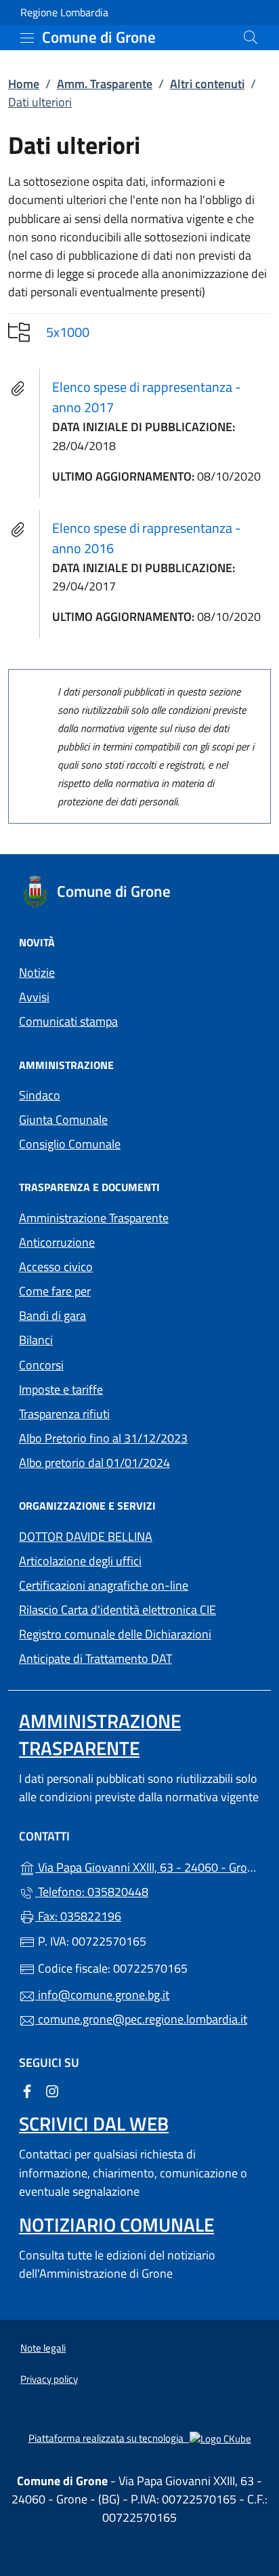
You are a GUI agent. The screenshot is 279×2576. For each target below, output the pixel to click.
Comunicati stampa (68, 1021)
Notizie (37, 972)
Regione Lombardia (64, 13)
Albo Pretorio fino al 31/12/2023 (139, 1437)
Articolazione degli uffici (80, 1561)
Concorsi (41, 1365)
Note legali (43, 2348)
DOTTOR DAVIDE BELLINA (86, 1536)
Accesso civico (56, 1267)
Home (24, 84)
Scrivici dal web (94, 2124)
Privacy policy (49, 2379)
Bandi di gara (52, 1315)
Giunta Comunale (63, 1120)
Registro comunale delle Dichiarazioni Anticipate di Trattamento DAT (115, 1646)
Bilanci (36, 1340)
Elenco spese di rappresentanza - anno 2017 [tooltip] (147, 397)
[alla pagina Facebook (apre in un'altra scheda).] (27, 2090)
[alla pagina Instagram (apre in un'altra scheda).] (52, 2090)
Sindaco (40, 1095)
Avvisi (34, 997)
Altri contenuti (207, 84)
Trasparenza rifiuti (64, 1414)
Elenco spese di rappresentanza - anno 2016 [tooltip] (147, 538)
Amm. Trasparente (105, 84)
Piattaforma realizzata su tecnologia (140, 2438)
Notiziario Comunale (116, 2225)
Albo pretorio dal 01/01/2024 (139, 1461)
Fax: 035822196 (78, 1916)
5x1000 (68, 332)
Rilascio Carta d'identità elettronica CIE (117, 1610)
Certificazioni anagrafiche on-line (104, 1585)
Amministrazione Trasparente (94, 1218)
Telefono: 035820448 (92, 1892)
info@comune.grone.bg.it (102, 1995)
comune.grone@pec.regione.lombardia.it (141, 2019)
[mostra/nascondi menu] (27, 38)
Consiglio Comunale (70, 1144)
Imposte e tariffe (123, 1388)
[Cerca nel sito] (251, 37)
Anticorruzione (57, 1242)
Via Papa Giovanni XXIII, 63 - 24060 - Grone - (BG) (148, 1866)
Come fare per (55, 1291)
